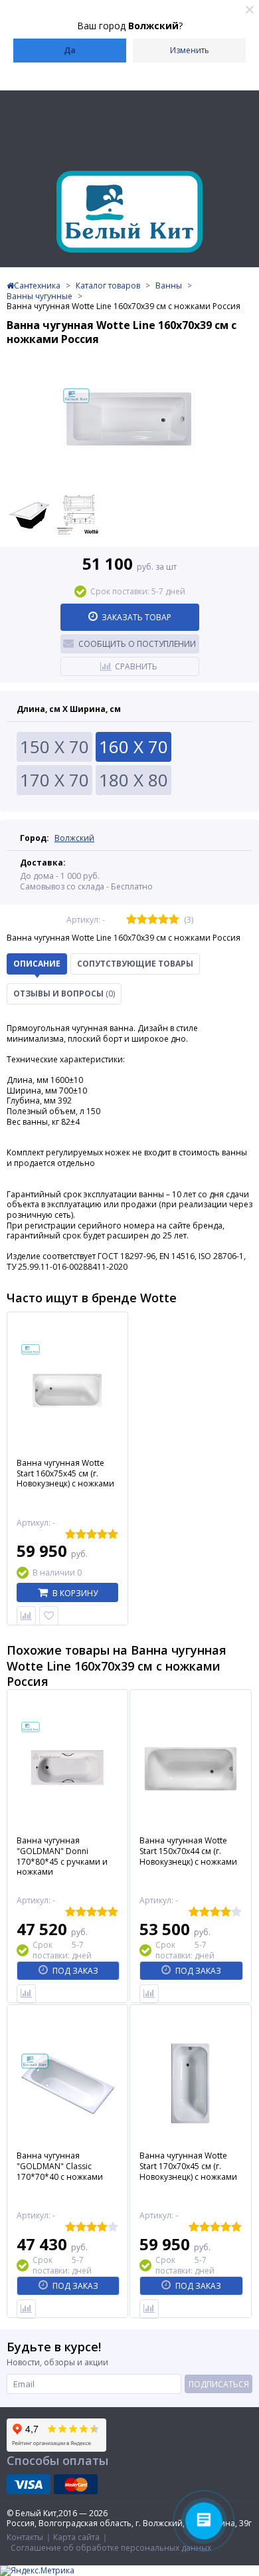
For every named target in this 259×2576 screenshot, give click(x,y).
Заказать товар (136, 617)
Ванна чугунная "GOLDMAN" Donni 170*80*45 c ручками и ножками (62, 1856)
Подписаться (219, 2384)
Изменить (190, 50)
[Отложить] (49, 1616)
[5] (174, 920)
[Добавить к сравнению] (26, 1994)
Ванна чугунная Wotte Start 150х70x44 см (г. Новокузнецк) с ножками (188, 1851)
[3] (153, 920)
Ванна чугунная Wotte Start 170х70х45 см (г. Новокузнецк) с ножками (188, 2166)
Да (70, 50)
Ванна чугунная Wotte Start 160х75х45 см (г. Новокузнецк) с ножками (65, 1473)
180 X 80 (133, 780)
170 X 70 (54, 780)
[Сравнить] (26, 1616)
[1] (131, 920)
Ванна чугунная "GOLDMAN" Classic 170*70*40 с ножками (60, 2166)
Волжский (74, 838)
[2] (142, 920)
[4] (163, 920)
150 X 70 (54, 747)
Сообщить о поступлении (137, 644)
